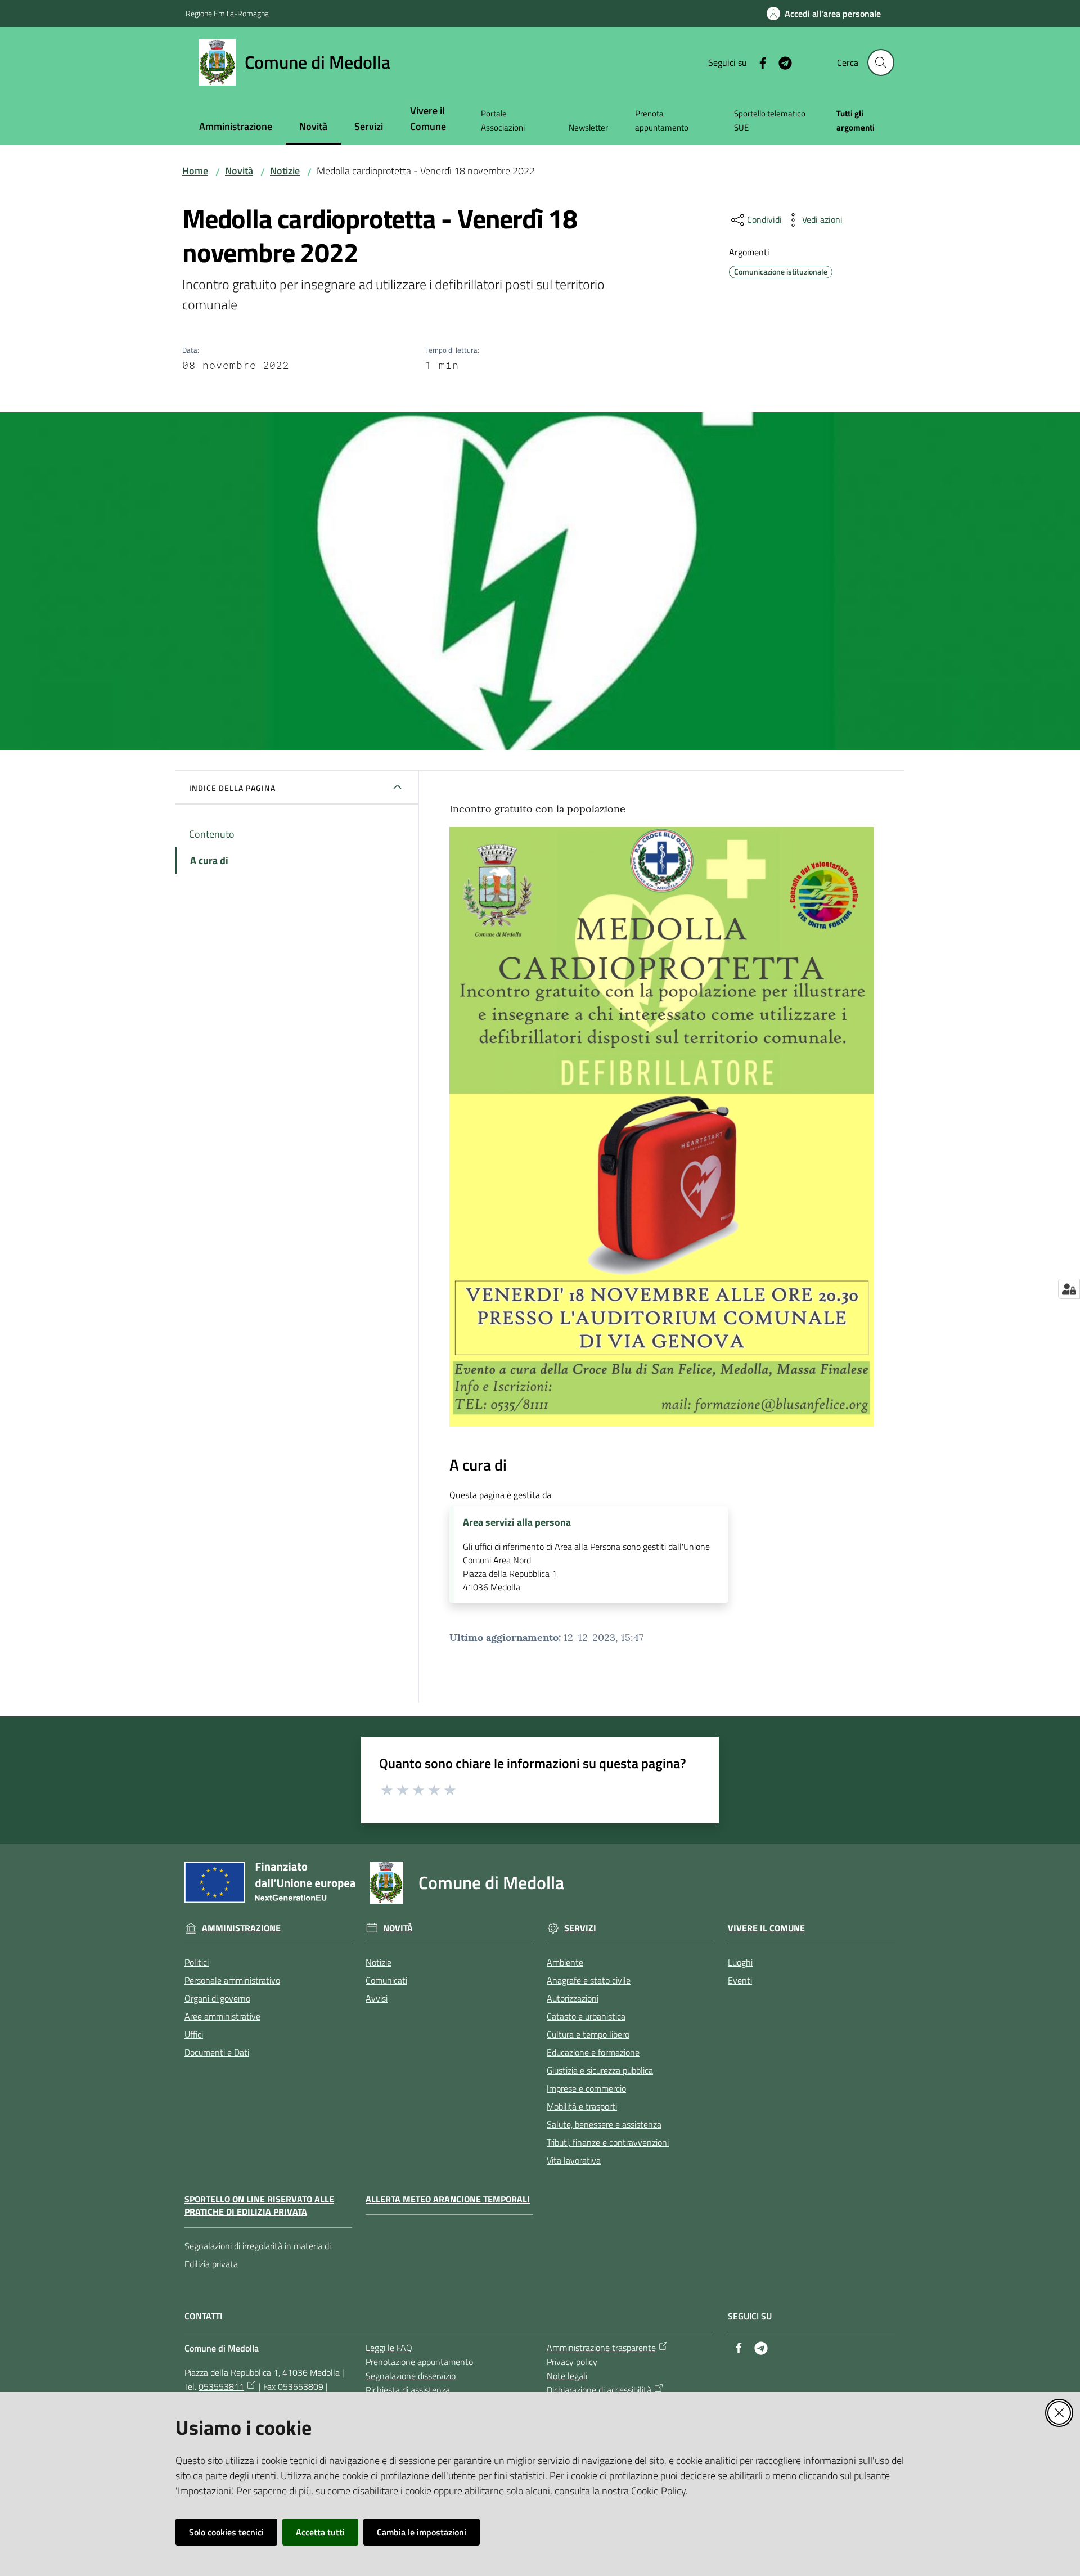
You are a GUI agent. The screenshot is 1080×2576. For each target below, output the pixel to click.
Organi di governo (217, 1998)
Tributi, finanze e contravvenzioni (608, 2142)
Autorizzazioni (573, 1998)
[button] (881, 62)
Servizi (580, 1928)
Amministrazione (241, 1928)
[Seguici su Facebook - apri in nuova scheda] (758, 62)
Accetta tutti (320, 2532)
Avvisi (377, 1998)
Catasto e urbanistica (586, 2016)
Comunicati (386, 1980)
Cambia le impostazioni (422, 2532)
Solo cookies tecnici (226, 2532)
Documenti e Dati (217, 2052)
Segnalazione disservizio (411, 2376)
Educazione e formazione (593, 2052)
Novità (239, 171)
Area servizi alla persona (517, 1522)
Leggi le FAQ (389, 2348)
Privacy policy (572, 2362)
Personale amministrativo (232, 1980)
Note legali (567, 2376)
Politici (197, 1962)
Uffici (194, 2034)
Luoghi (740, 1962)
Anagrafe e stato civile (589, 1980)
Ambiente (565, 1962)
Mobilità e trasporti (582, 2106)
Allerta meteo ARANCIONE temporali (448, 2199)
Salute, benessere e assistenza (604, 2124)
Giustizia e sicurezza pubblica (600, 2070)
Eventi (740, 1980)
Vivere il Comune (766, 1928)
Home (195, 171)
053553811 (221, 2386)
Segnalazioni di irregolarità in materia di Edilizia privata (258, 2255)
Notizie (285, 171)
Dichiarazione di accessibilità (599, 2390)
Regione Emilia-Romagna (227, 13)
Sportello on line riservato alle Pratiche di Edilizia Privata (259, 2206)
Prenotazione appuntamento (419, 2362)
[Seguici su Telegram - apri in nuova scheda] (781, 62)
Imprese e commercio (586, 2088)
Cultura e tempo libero (588, 2034)
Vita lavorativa (574, 2160)
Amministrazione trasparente (601, 2348)
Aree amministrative (222, 2016)
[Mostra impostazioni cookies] (1069, 1289)
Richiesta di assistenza (408, 2390)
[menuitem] (236, 127)
